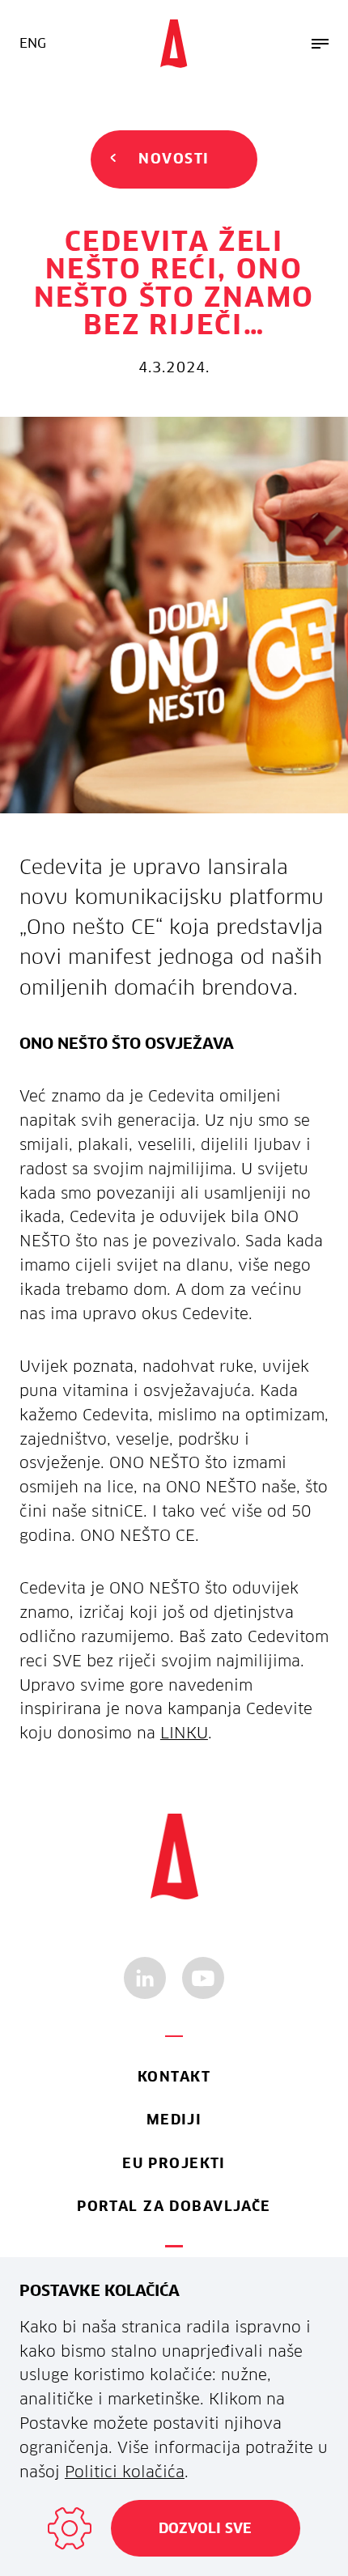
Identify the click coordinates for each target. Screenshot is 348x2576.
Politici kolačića (125, 2472)
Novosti (174, 159)
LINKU (184, 1733)
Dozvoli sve (205, 2528)
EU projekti (174, 2163)
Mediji (174, 2120)
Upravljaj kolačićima (70, 2529)
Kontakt (174, 2077)
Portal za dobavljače (174, 2206)
